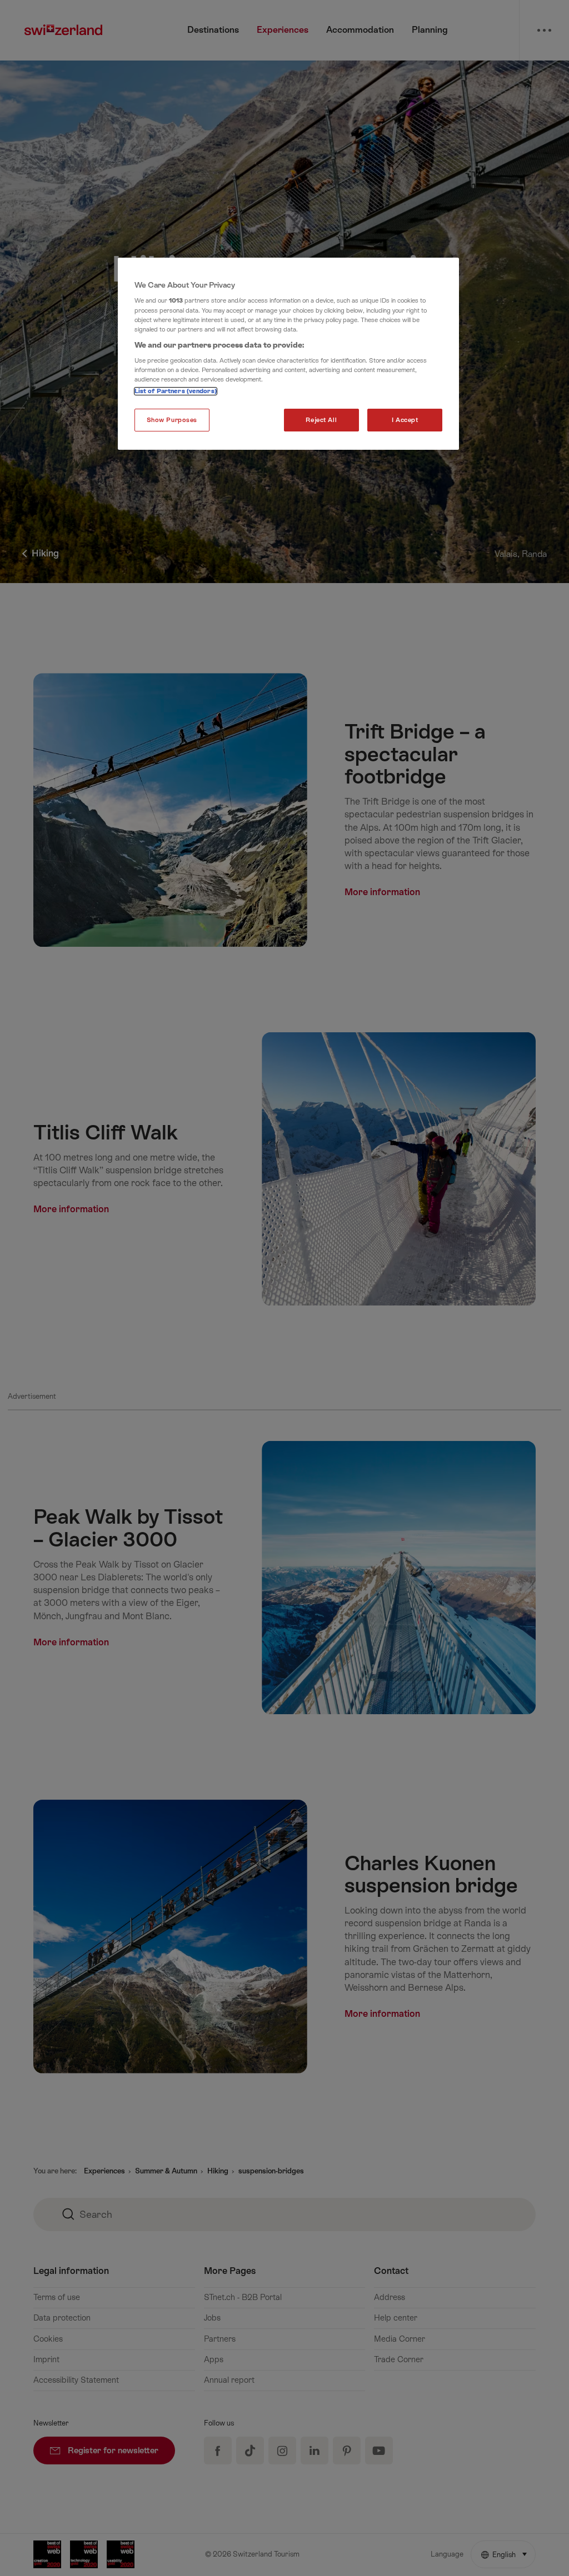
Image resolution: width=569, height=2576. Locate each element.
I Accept (405, 420)
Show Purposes (172, 420)
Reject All (321, 420)
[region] (288, 354)
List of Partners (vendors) (176, 391)
